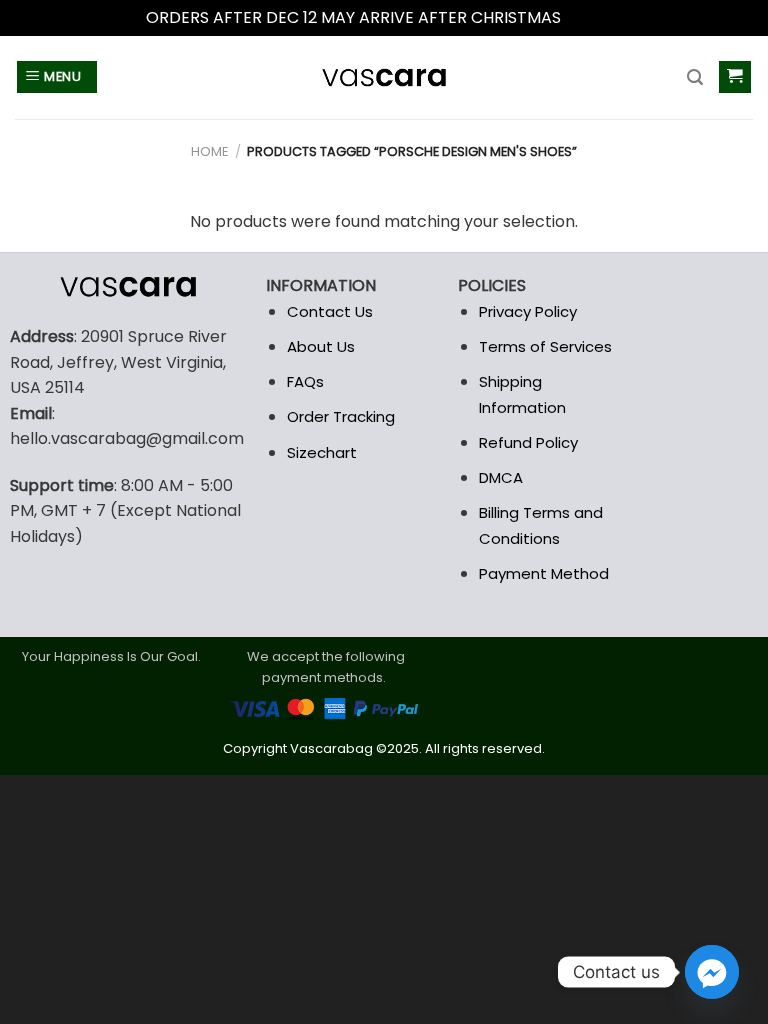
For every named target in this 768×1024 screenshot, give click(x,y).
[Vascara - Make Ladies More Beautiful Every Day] (384, 77)
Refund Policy (528, 442)
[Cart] (735, 77)
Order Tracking (341, 416)
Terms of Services (545, 346)
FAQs (305, 381)
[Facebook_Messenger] (712, 972)
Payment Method (544, 573)
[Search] (695, 77)
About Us (321, 346)
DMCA (501, 477)
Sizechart (322, 452)
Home (209, 151)
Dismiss (594, 17)
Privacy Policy (528, 311)
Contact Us (330, 311)
